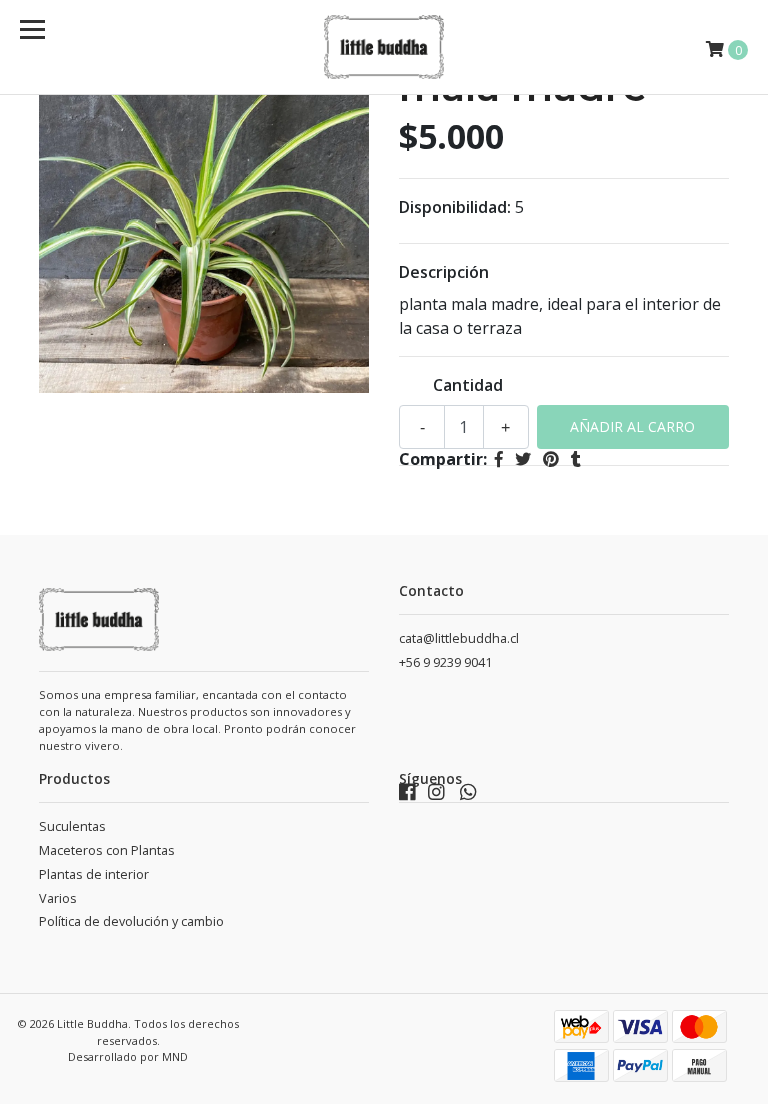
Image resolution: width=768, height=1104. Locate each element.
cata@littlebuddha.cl (459, 638)
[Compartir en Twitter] (523, 459)
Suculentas (72, 826)
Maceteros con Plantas (107, 850)
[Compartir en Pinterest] (551, 459)
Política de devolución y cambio (131, 921)
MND (175, 1056)
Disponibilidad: (455, 207)
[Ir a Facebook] (407, 796)
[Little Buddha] (384, 46)
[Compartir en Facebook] (499, 459)
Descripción (444, 272)
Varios (58, 898)
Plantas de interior (94, 874)
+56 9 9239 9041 (445, 662)
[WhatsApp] (469, 796)
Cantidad (468, 385)
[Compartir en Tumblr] (576, 459)
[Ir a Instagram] (436, 796)
